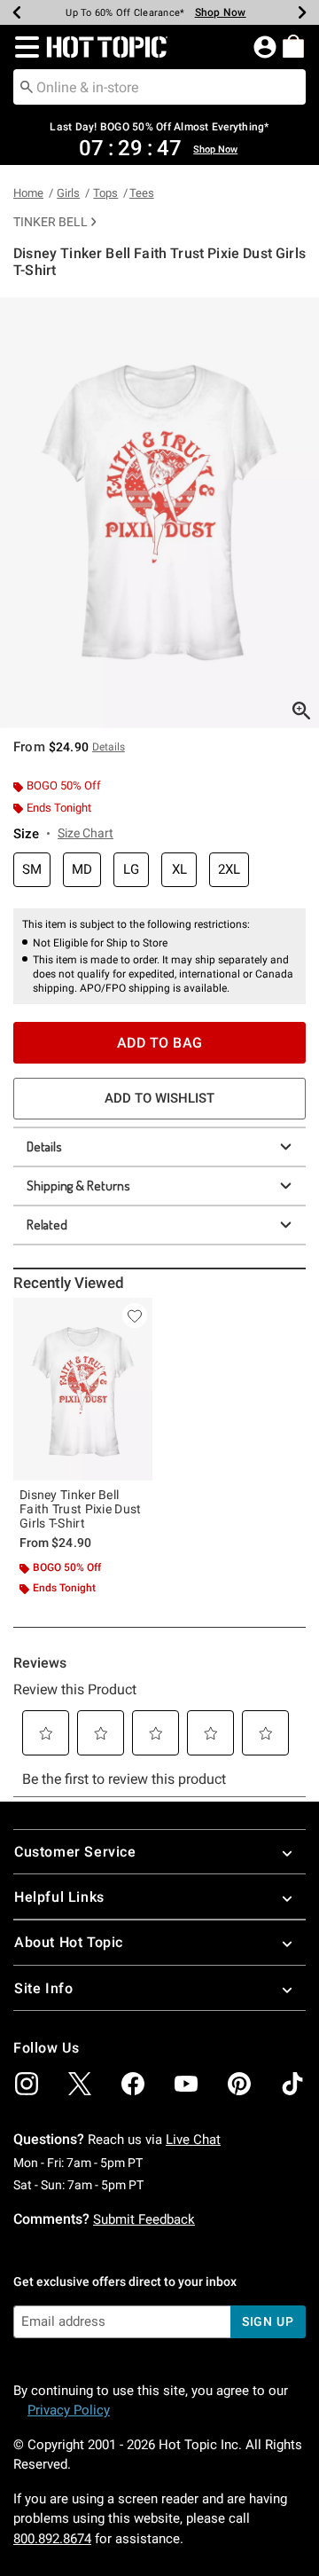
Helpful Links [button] (59, 1897)
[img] (27, 2084)
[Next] (302, 12)
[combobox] (159, 87)
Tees (142, 193)
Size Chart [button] (86, 833)
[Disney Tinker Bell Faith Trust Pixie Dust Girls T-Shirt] (83, 1390)
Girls (68, 193)
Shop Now (221, 12)
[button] (23, 47)
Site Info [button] (43, 1988)
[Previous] (17, 12)
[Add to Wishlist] (135, 1315)
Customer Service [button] (75, 1852)
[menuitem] (293, 46)
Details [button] (109, 747)
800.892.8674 (52, 2539)
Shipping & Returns (78, 1186)
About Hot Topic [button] (69, 1942)
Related (47, 1225)
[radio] (32, 870)
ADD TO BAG (160, 1043)
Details (44, 1147)
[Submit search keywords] (27, 86)
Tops (105, 193)
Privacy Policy (69, 2410)
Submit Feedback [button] (144, 2219)
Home (28, 193)
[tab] (159, 513)
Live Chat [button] (193, 2140)
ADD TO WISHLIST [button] (159, 1098)
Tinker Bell (51, 222)
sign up (268, 2321)
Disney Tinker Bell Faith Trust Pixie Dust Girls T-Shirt (81, 1509)
